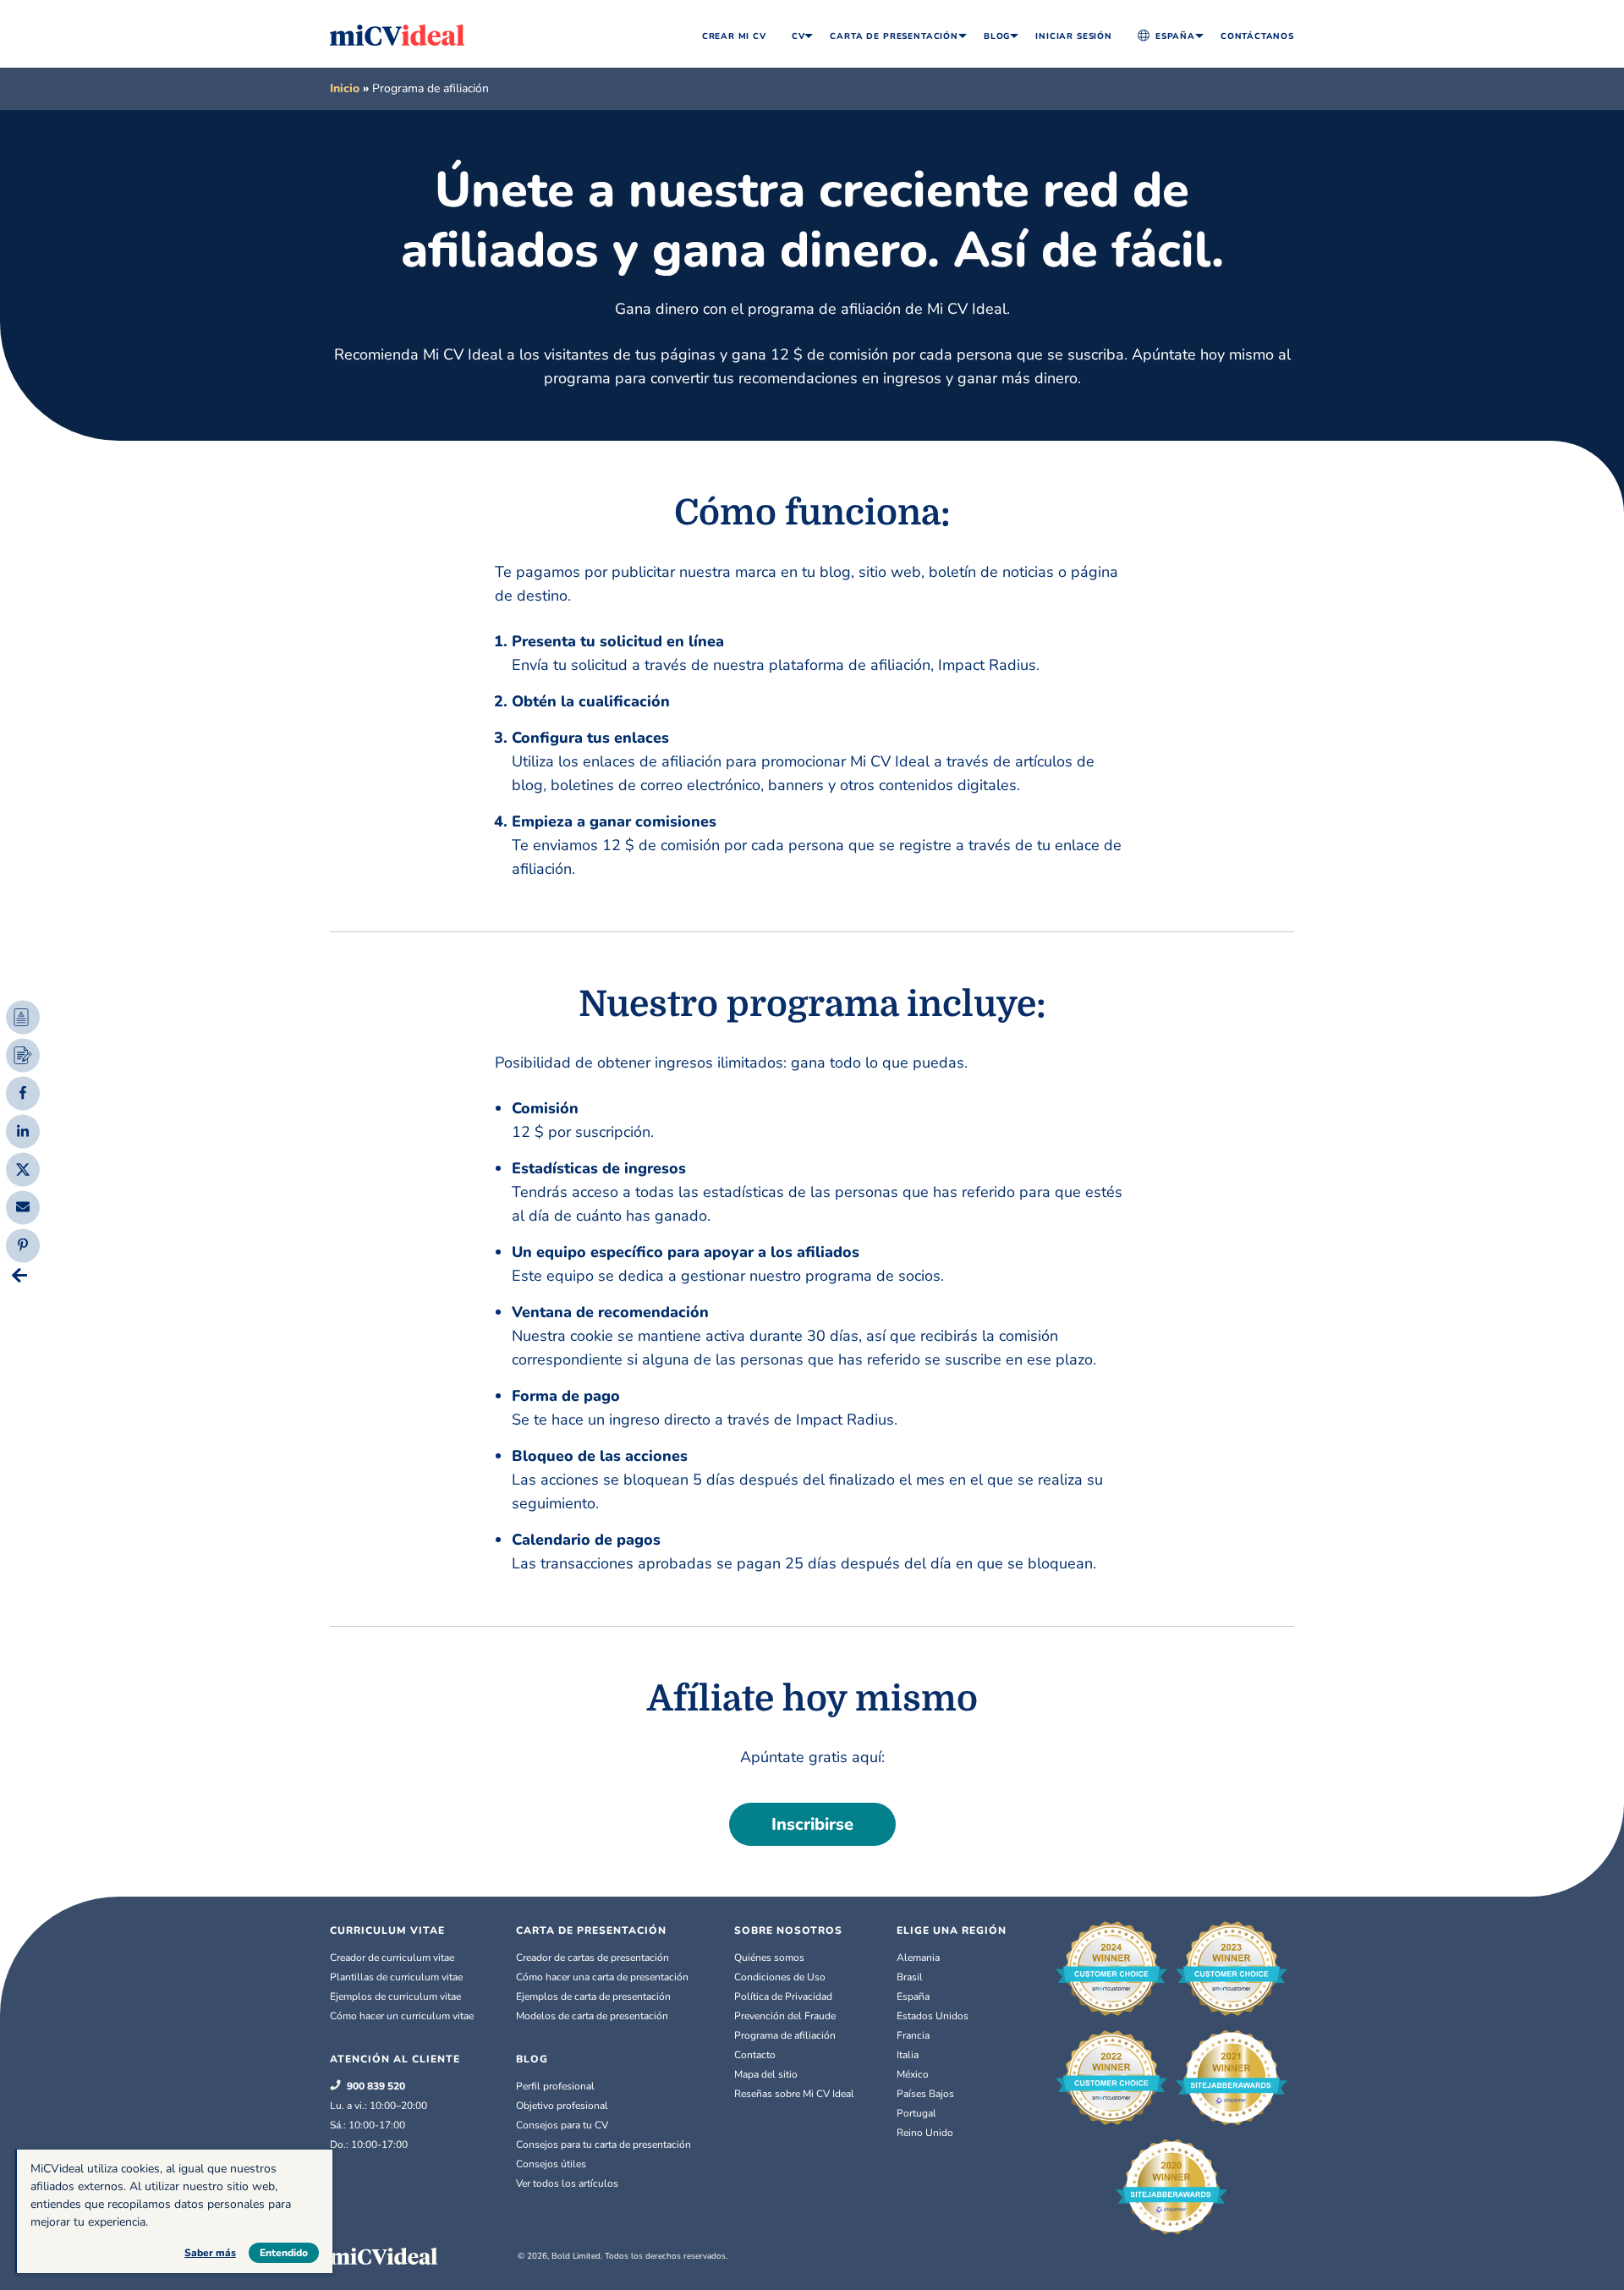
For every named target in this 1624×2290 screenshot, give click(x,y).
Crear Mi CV (734, 36)
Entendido (284, 2253)
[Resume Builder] (23, 1017)
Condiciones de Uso (780, 1977)
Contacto (755, 2055)
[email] (23, 1205)
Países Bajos (925, 2094)
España (1175, 36)
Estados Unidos (933, 2016)
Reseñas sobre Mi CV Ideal (794, 2094)
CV (798, 36)
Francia (913, 2035)
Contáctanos (1257, 36)
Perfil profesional (555, 2086)
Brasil (910, 1977)
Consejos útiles (551, 2164)
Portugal (916, 2113)
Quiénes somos (769, 1958)
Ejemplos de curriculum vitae (395, 1996)
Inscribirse (812, 1824)
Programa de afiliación (785, 2035)
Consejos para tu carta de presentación (604, 2144)
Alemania (918, 1958)
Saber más (210, 2253)
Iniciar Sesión (1074, 36)
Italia (908, 2055)
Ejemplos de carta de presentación (593, 1996)
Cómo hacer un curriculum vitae (402, 2016)
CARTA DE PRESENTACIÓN (591, 1930)
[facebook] (23, 1091)
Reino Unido (925, 2133)
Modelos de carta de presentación (592, 2016)
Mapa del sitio (766, 2074)
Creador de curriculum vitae (392, 1958)
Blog (997, 36)
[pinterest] (23, 1243)
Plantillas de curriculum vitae (396, 1977)
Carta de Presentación (894, 36)
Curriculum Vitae (387, 1930)
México (913, 2074)
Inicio (345, 88)
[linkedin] (23, 1129)
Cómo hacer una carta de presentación (602, 1977)
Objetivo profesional (562, 2106)
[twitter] (23, 1167)
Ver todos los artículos (567, 2183)
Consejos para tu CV (562, 2125)
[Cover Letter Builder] (23, 1055)
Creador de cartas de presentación (593, 1958)
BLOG (532, 2059)
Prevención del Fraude (785, 2016)
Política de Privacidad (783, 1996)
